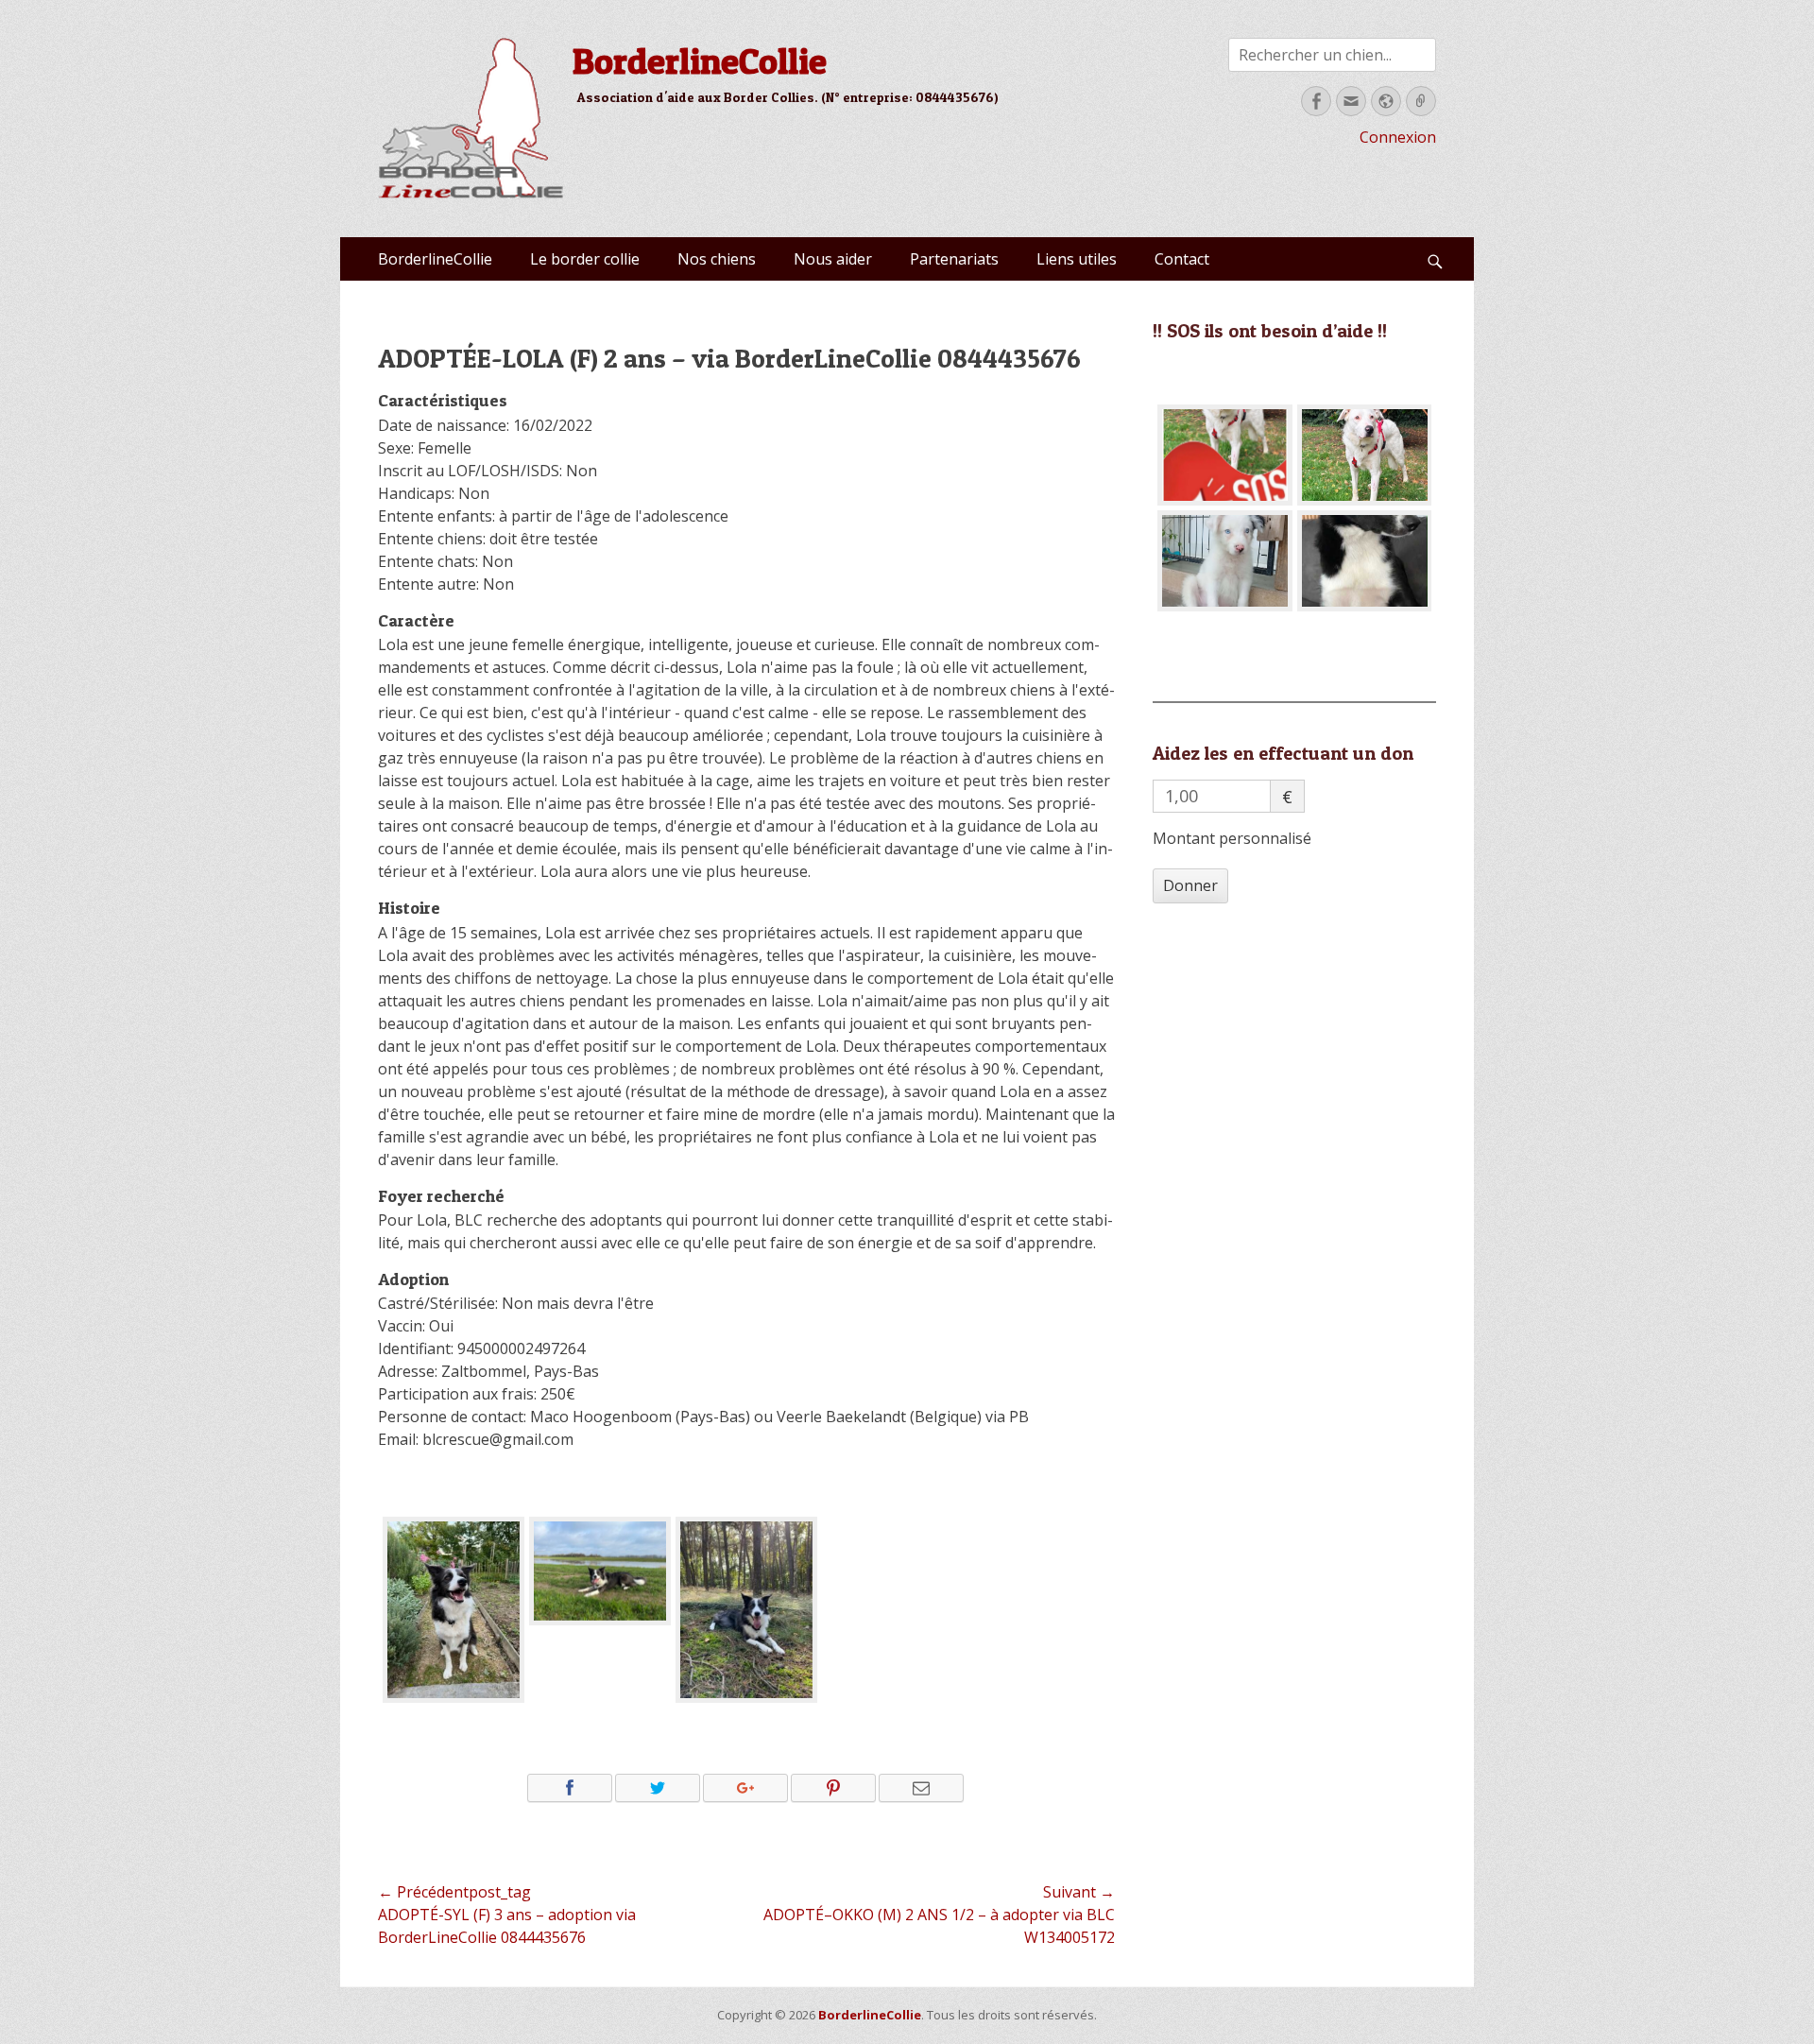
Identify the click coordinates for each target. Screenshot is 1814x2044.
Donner (1190, 885)
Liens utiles (1077, 259)
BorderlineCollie (700, 60)
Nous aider (833, 259)
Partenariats (954, 259)
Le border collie (585, 259)
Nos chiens (717, 259)
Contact (1182, 259)
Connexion (1398, 137)
